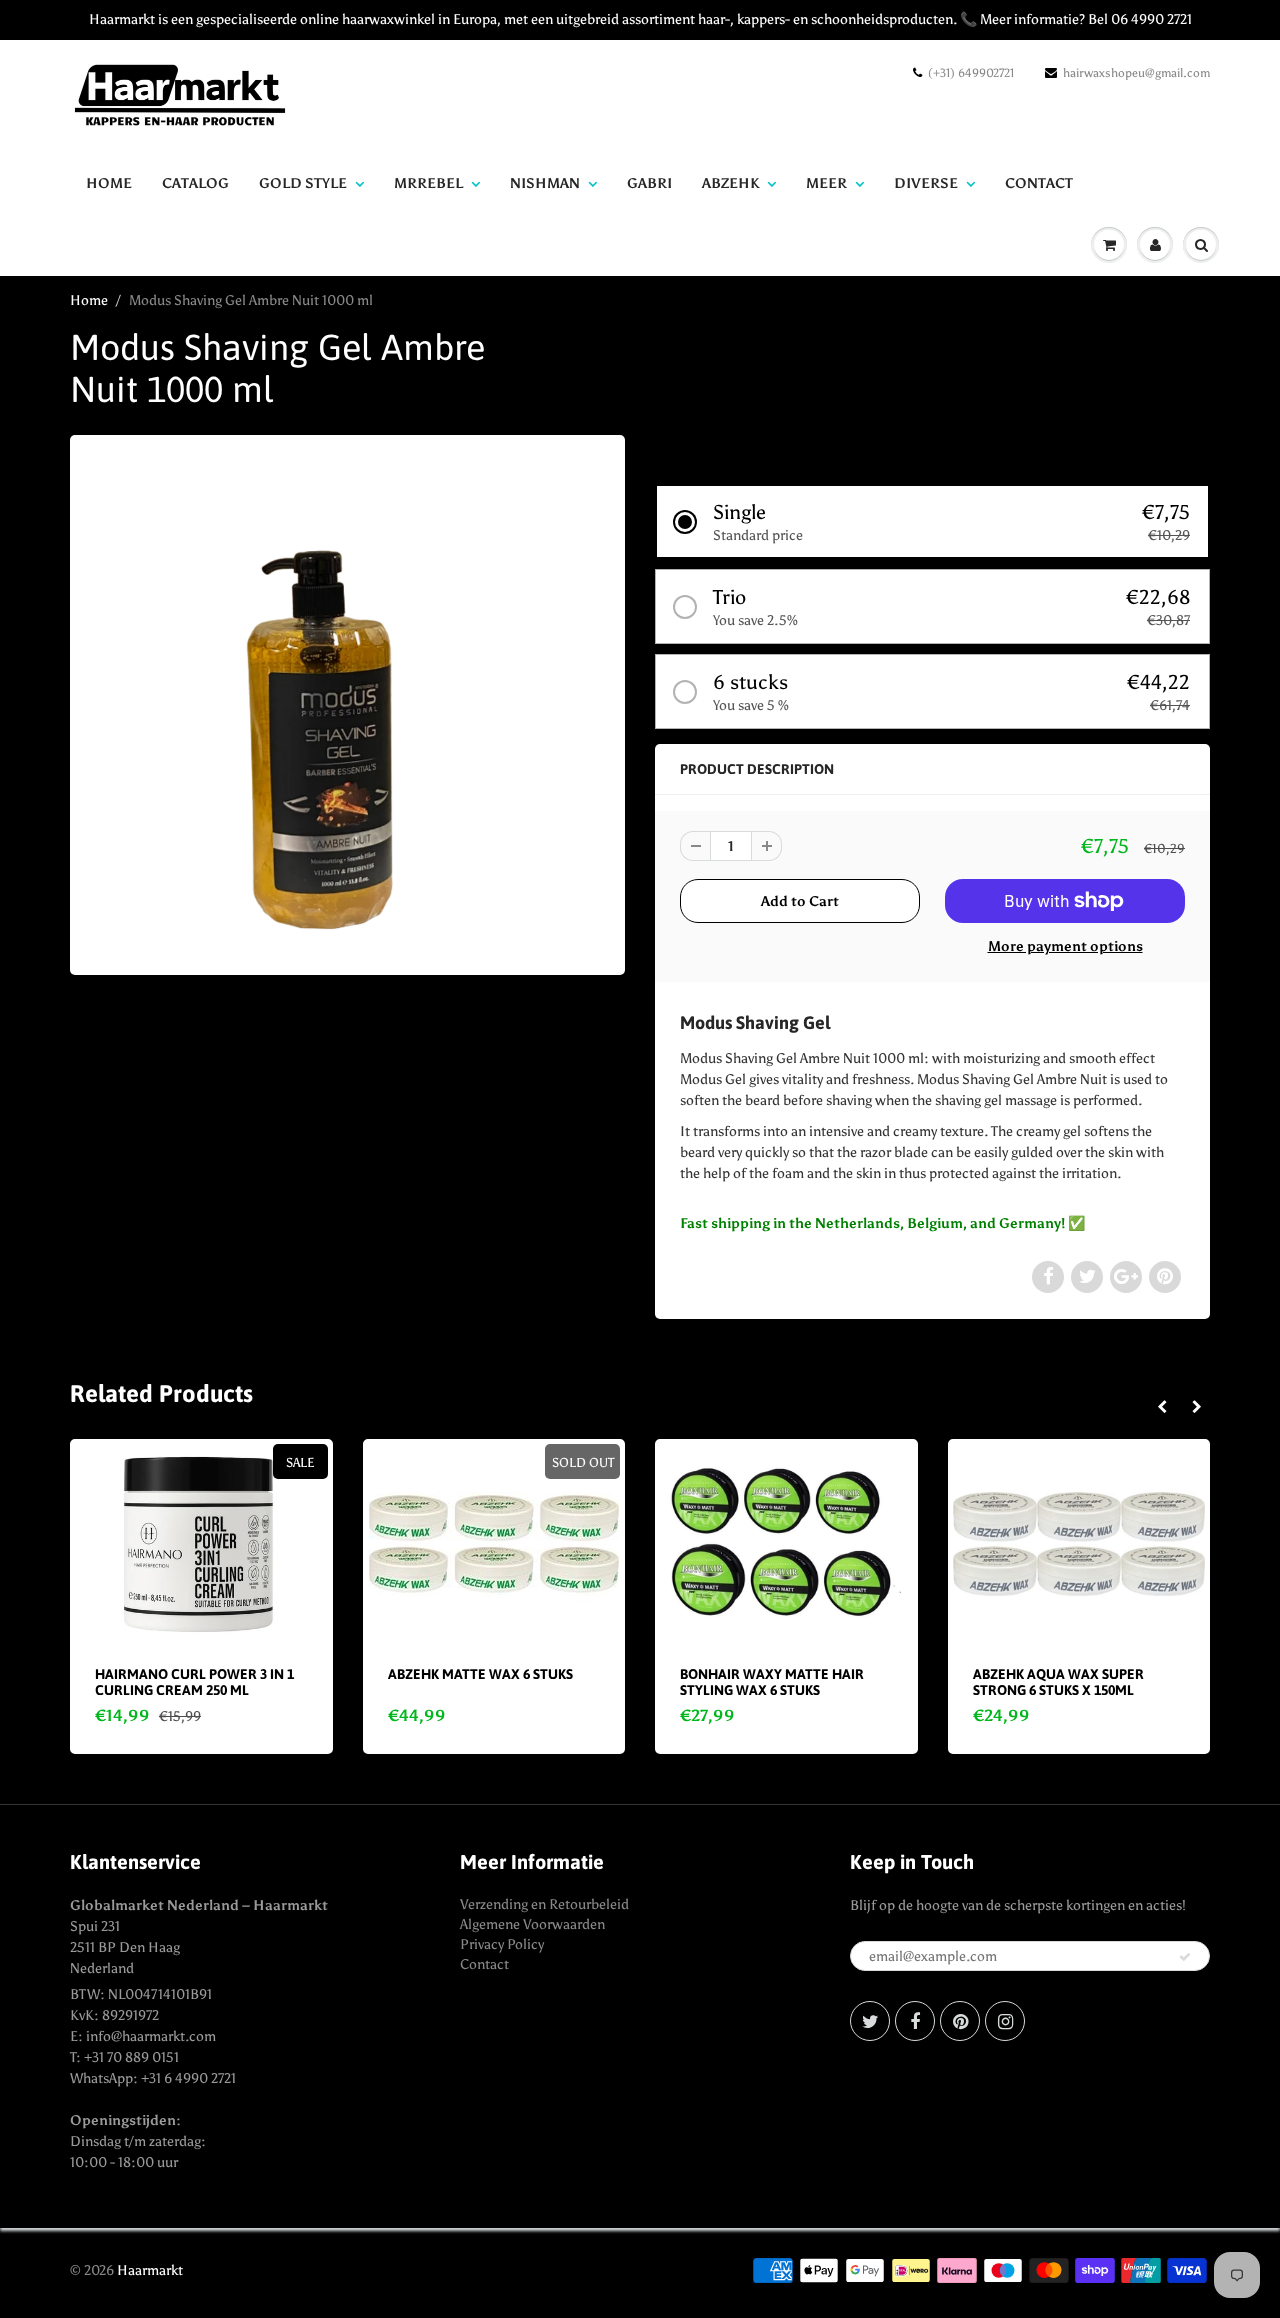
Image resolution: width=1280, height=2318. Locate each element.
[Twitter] (870, 2021)
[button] (932, 521)
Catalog (195, 183)
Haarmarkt (150, 2270)
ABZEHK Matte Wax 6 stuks (480, 1674)
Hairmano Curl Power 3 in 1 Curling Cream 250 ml (194, 1682)
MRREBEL (428, 183)
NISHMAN (545, 183)
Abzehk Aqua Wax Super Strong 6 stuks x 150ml (1058, 1682)
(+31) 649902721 (971, 73)
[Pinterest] (960, 2021)
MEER (826, 183)
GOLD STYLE (303, 183)
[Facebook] (915, 2021)
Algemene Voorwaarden (532, 1924)
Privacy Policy (502, 1944)
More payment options (1065, 946)
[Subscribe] (1185, 1957)
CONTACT (1039, 183)
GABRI (649, 183)
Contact (484, 1964)
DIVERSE (926, 183)
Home (109, 183)
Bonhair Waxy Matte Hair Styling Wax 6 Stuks (772, 1682)
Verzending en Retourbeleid (544, 1904)
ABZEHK (730, 183)
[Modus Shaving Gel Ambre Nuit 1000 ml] (347, 702)
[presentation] (1161, 1408)
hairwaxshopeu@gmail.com (1136, 73)
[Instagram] (1005, 2021)
